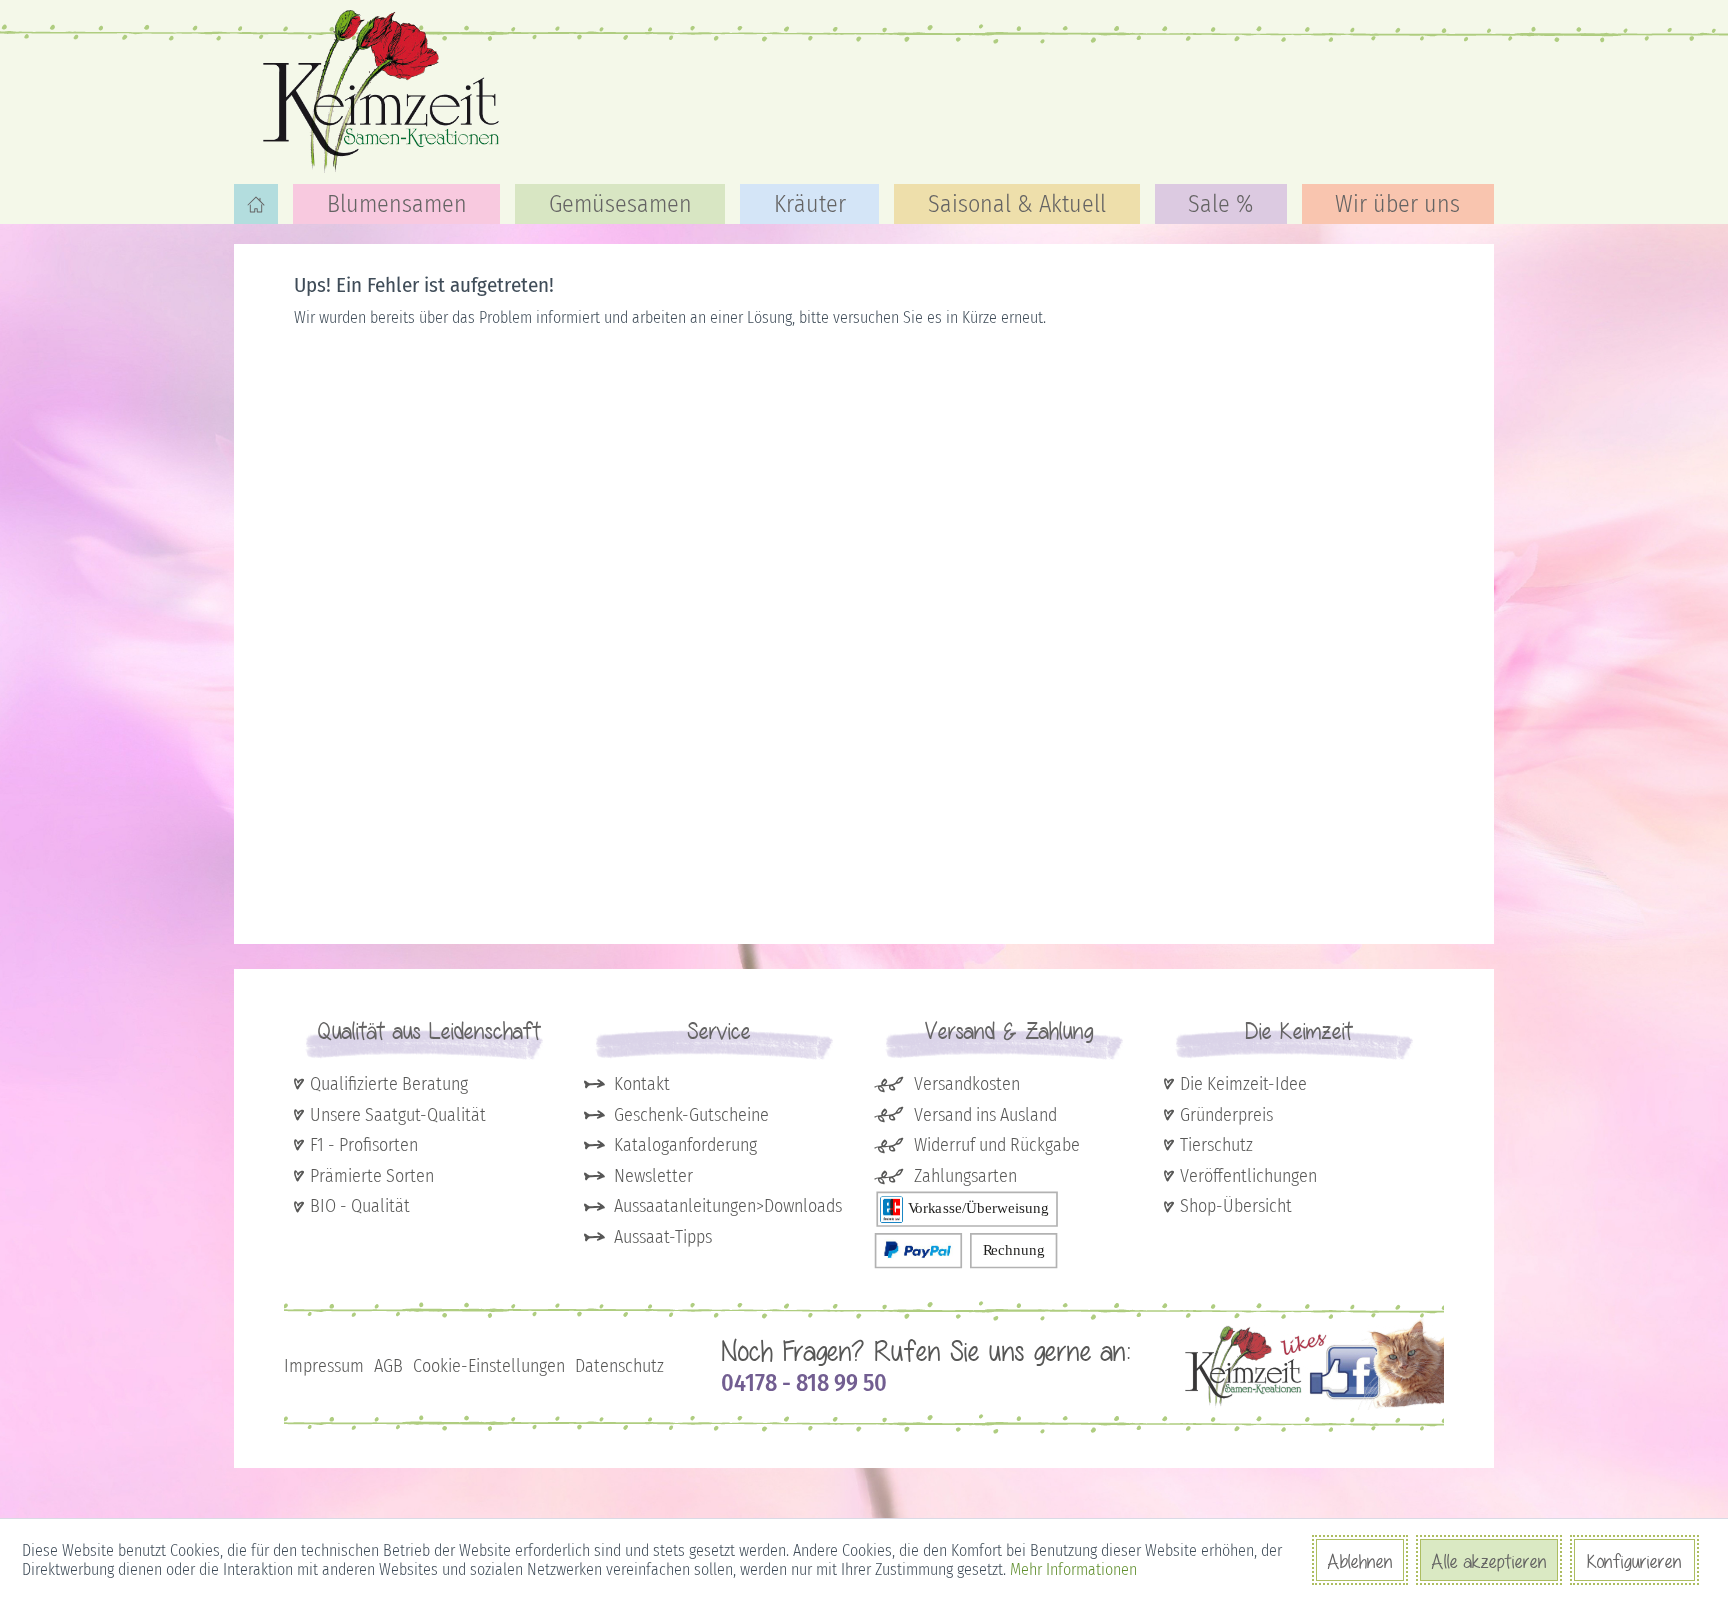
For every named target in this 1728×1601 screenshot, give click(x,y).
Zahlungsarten (965, 1176)
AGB (388, 1366)
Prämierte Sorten (372, 1176)
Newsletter (653, 1176)
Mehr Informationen (1073, 1569)
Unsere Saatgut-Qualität (398, 1115)
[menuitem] (256, 204)
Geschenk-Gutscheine (691, 1115)
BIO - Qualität (360, 1206)
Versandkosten (967, 1084)
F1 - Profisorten (364, 1145)
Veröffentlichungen (1248, 1176)
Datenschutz (619, 1366)
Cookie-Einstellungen (489, 1366)
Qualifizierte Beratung (389, 1084)
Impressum (324, 1366)
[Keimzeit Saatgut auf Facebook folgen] (1314, 1405)
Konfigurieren (1634, 1561)
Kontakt (642, 1084)
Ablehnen (1360, 1561)
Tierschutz (1216, 1145)
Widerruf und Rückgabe (997, 1145)
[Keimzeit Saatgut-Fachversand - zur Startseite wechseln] (384, 90)
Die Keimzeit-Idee (1243, 1084)
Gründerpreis (1226, 1115)
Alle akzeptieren (1489, 1561)
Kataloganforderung (685, 1145)
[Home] (256, 204)
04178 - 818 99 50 (804, 1383)
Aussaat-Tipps (663, 1237)
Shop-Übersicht (1236, 1206)
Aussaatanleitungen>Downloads (728, 1206)
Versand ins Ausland (985, 1115)
